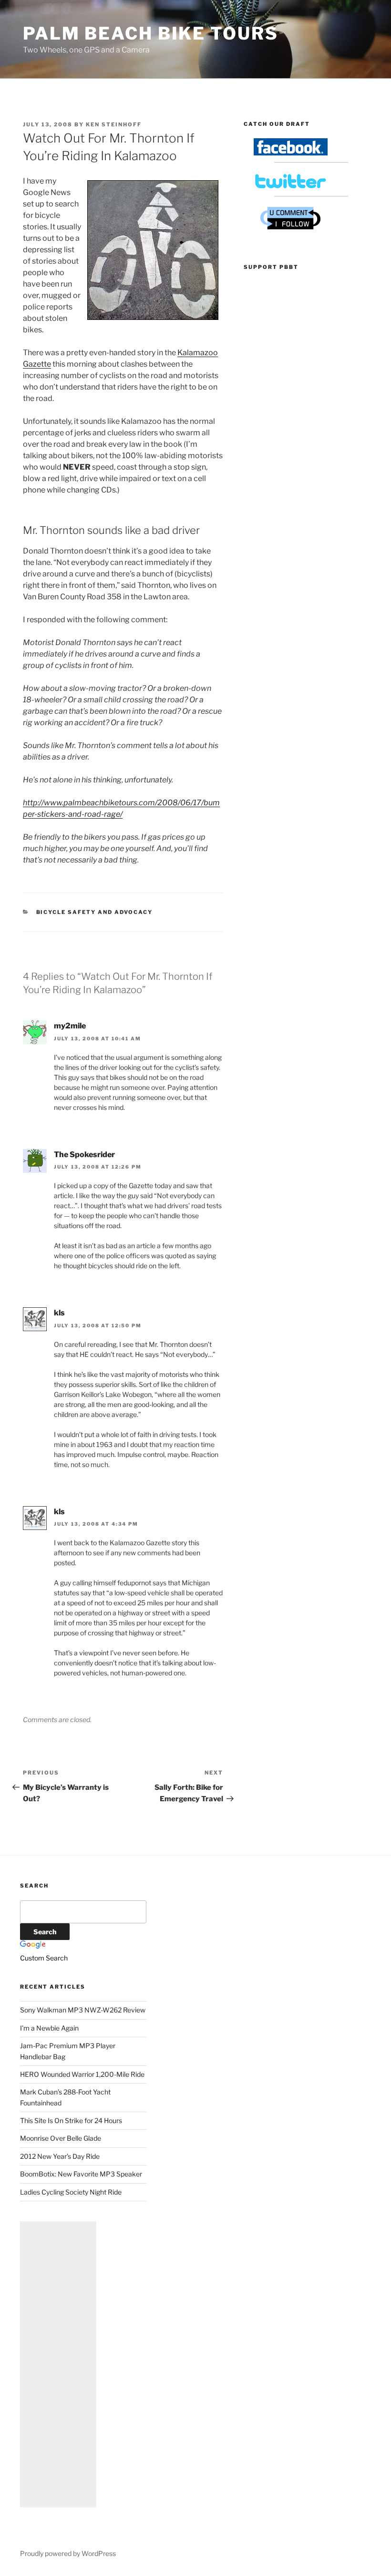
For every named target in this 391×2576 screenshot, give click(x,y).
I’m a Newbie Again (49, 2028)
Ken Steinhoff (114, 124)
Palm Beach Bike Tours (150, 33)
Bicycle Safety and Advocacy (95, 912)
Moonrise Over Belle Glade (61, 2138)
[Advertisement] (58, 2364)
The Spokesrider (84, 1155)
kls (59, 1313)
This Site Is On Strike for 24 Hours (71, 2120)
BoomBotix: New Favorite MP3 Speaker (81, 2174)
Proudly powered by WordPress (68, 2553)
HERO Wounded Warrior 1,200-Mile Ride (82, 2074)
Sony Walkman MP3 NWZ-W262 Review (83, 2010)
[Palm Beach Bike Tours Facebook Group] (291, 153)
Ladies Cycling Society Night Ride (71, 2192)
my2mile (70, 1026)
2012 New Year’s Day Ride (60, 2156)
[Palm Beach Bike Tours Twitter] (291, 187)
